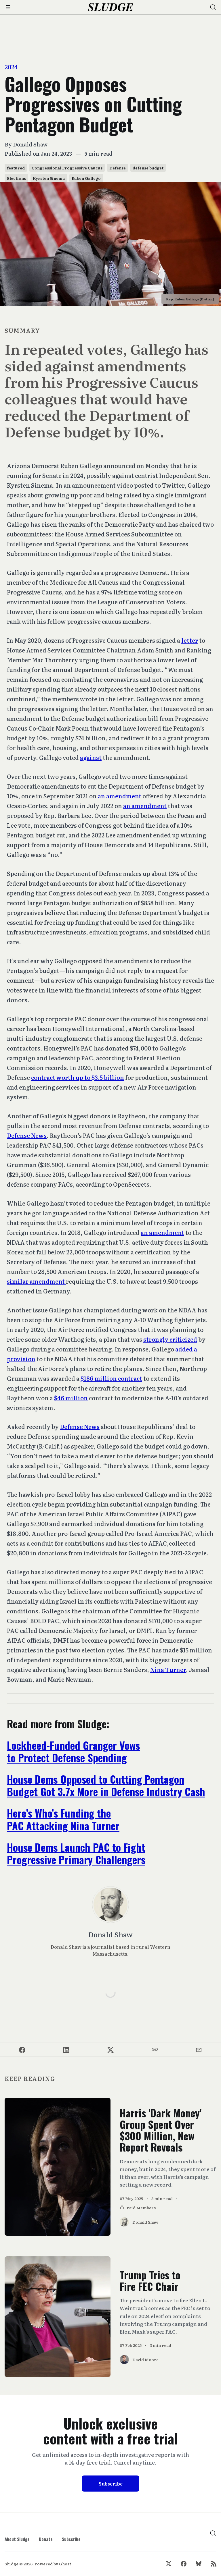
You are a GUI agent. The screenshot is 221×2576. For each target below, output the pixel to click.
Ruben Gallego (86, 178)
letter (190, 640)
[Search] (213, 7)
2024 (11, 67)
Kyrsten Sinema (49, 178)
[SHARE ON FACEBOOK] (22, 2049)
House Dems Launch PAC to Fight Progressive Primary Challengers (76, 1853)
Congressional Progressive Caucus (67, 168)
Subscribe (111, 2484)
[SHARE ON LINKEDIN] (66, 2049)
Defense (118, 168)
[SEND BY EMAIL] (199, 2049)
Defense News (27, 1135)
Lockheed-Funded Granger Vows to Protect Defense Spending (73, 1751)
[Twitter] (169, 2564)
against (91, 757)
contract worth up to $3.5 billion (78, 1077)
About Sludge (17, 2539)
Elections (16, 178)
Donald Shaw (30, 144)
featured (16, 168)
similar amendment (36, 1281)
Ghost (65, 2564)
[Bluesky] (199, 2564)
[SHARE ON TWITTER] (110, 2049)
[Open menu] (8, 7)
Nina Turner (168, 1669)
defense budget (148, 168)
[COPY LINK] (155, 2049)
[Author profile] (110, 1905)
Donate (46, 2539)
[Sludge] (111, 7)
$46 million (71, 1398)
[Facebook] (184, 2564)
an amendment (120, 796)
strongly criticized (170, 1339)
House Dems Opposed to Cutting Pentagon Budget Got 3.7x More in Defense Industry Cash (106, 1785)
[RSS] (214, 2564)
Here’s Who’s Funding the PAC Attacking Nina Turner (63, 1819)
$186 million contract (111, 1378)
